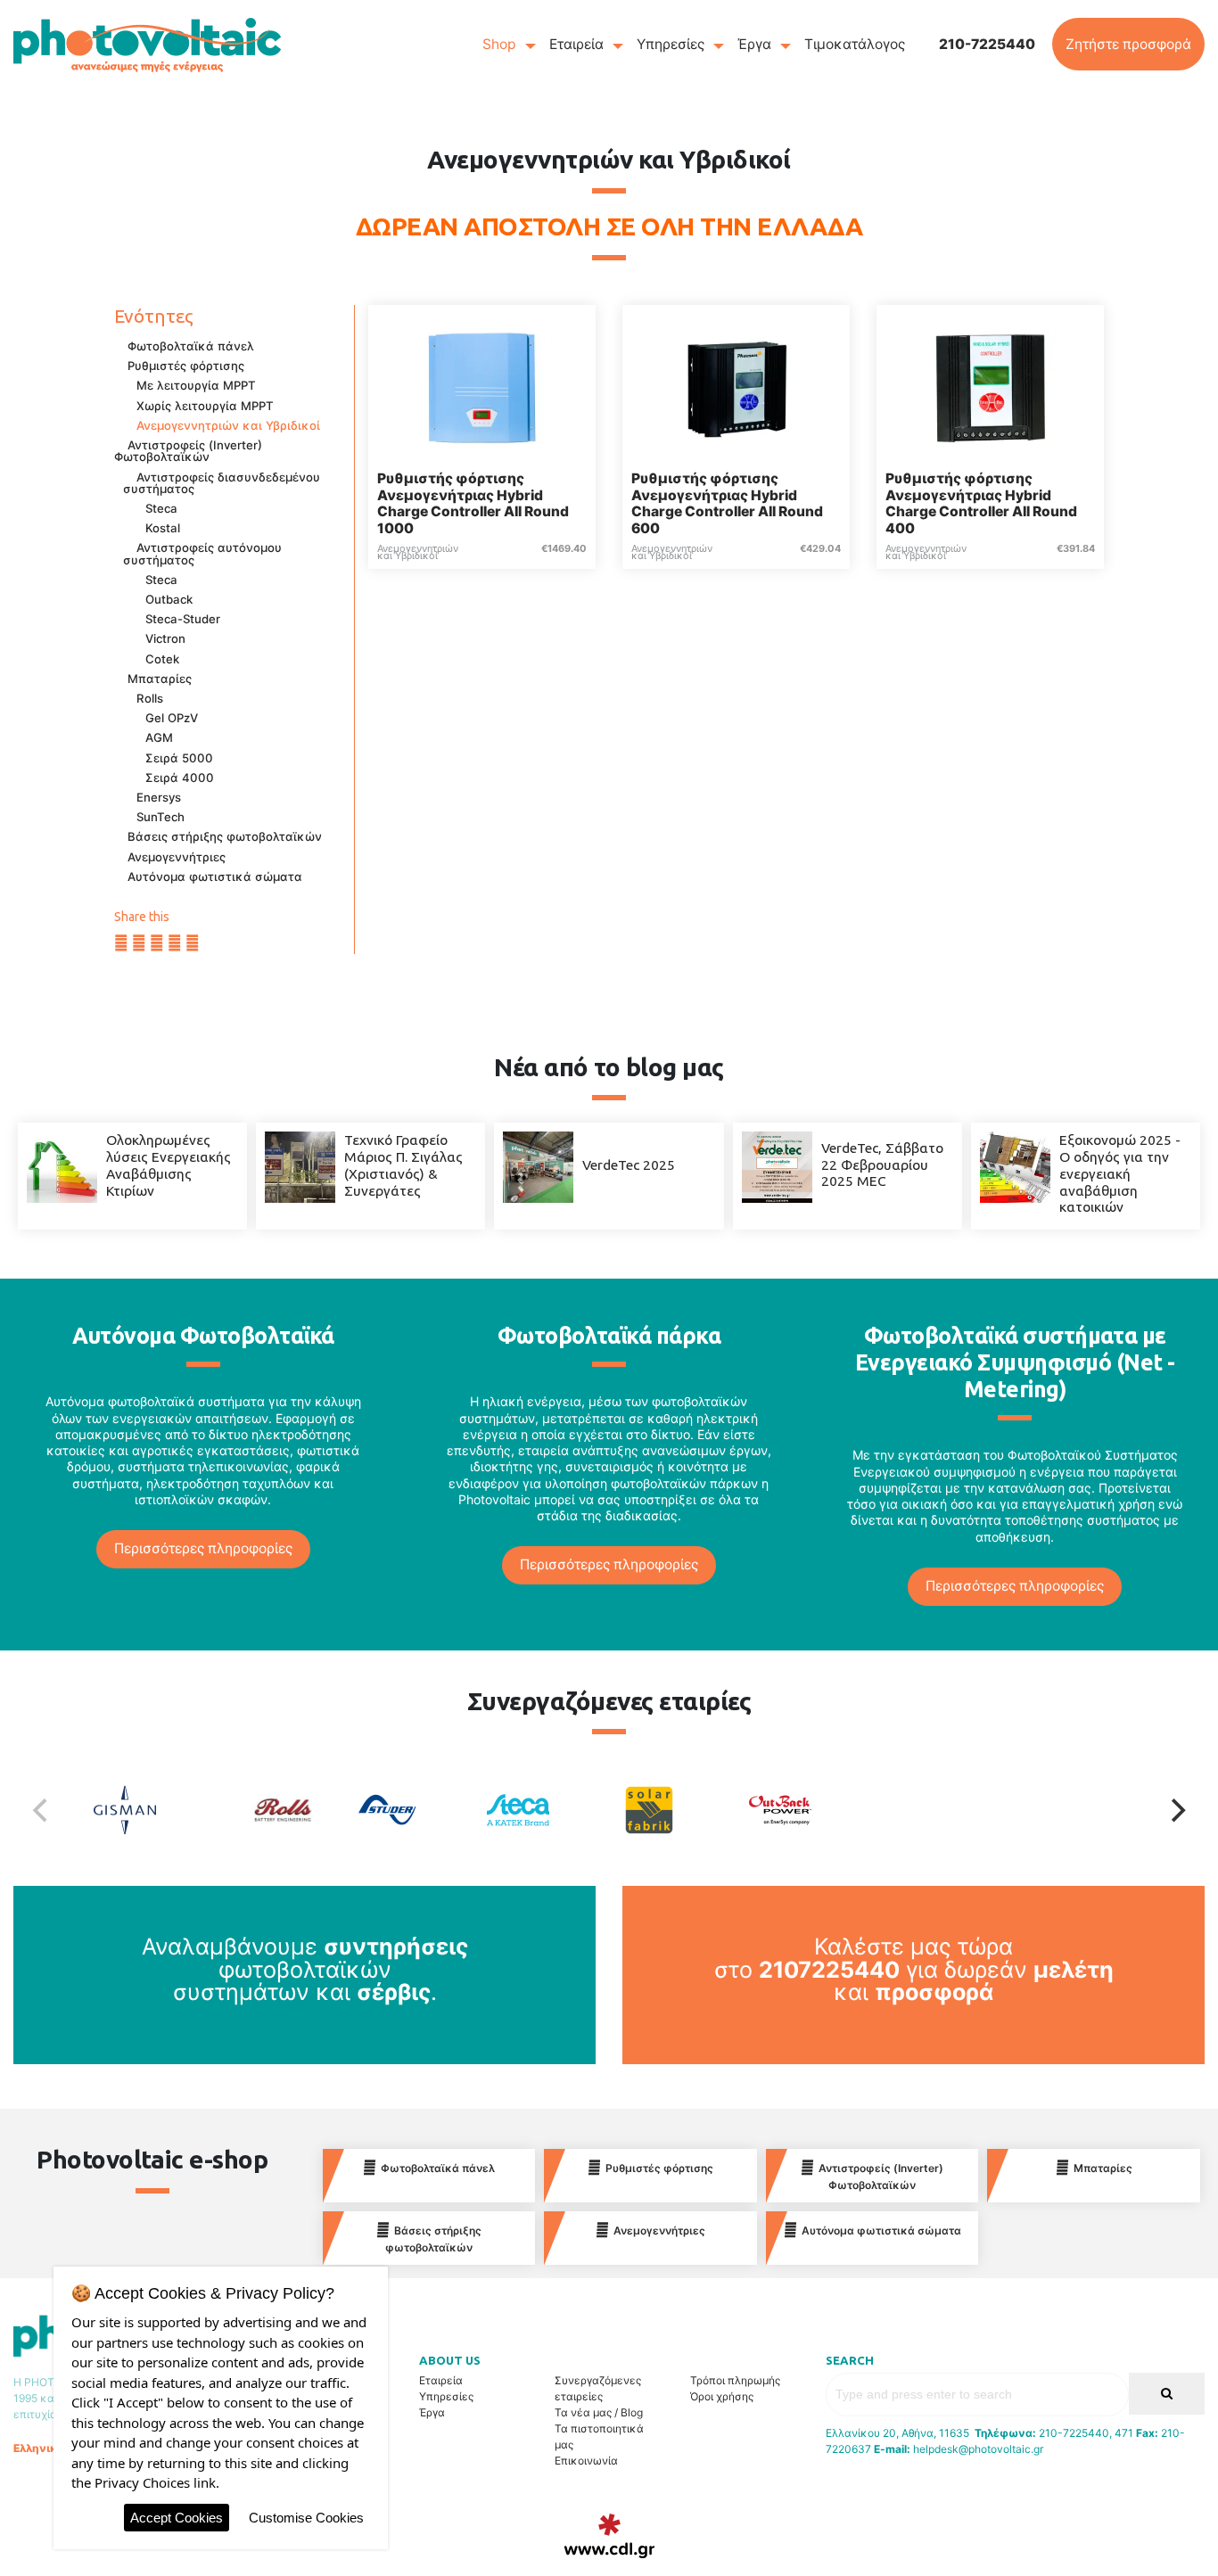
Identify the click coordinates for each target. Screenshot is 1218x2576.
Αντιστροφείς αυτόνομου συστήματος (202, 553)
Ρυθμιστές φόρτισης (186, 366)
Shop (499, 44)
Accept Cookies (177, 2518)
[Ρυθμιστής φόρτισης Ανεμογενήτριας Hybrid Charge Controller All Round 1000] (482, 387)
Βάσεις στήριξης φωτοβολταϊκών (225, 836)
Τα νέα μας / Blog (599, 2412)
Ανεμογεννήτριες (177, 857)
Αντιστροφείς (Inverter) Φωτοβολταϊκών (188, 451)
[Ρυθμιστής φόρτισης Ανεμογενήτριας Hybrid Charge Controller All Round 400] (990, 387)
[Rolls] (281, 1810)
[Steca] (543, 1810)
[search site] (1167, 2394)
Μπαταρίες (160, 679)
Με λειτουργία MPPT (196, 385)
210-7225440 (987, 44)
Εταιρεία (576, 44)
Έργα (754, 44)
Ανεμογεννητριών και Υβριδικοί (228, 425)
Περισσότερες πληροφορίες (203, 1548)
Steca (161, 508)
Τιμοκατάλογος (855, 44)
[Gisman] (150, 1810)
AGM (159, 737)
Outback (169, 599)
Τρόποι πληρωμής (735, 2380)
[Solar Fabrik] (675, 1810)
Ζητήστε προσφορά (1128, 44)
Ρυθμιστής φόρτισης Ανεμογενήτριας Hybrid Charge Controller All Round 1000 (473, 503)
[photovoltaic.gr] (147, 44)
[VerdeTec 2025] (538, 1166)
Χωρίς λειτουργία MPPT (205, 406)
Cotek (162, 659)
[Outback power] (806, 1810)
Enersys (159, 797)
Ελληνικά (39, 2448)
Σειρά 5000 (179, 758)
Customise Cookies (306, 2518)
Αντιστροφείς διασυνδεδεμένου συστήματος (222, 483)
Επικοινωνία (586, 2461)
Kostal (163, 528)
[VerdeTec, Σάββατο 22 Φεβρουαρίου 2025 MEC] (777, 1166)
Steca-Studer (183, 619)
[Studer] (412, 1810)
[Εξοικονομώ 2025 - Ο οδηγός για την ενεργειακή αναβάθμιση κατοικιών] (1015, 1166)
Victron (165, 638)
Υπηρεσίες (671, 44)
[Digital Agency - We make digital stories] (609, 2536)
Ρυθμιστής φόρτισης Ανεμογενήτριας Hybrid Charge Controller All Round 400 (981, 503)
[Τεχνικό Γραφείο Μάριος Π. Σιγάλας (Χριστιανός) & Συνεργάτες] (300, 1166)
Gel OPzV (172, 718)
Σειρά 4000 (180, 778)
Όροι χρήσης (722, 2396)
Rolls (150, 698)
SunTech (160, 817)
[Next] (1176, 1810)
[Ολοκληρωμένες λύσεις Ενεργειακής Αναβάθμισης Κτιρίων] (62, 1166)
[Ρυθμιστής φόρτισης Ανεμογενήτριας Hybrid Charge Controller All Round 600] (736, 387)
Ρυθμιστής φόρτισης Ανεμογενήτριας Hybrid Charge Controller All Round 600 (727, 503)
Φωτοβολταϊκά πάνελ (191, 346)
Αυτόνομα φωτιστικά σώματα (215, 876)
